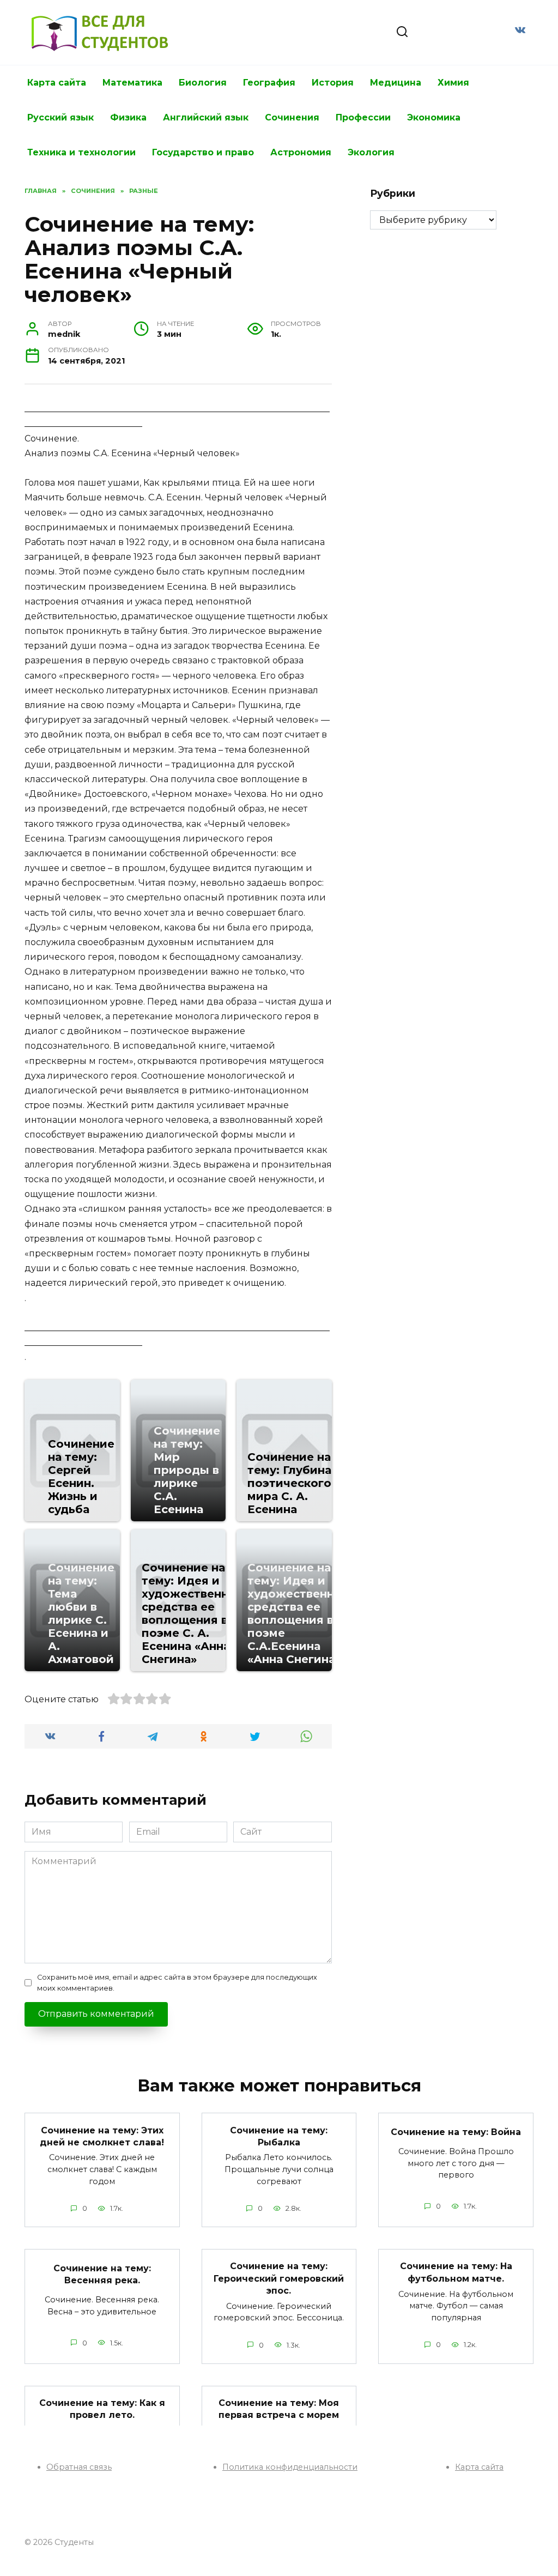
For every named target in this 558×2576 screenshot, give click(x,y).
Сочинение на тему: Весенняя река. (102, 2274)
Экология (371, 152)
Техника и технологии (81, 152)
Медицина (396, 83)
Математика (132, 83)
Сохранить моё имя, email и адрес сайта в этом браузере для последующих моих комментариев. (177, 1982)
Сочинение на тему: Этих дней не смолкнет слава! (102, 2136)
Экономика (434, 117)
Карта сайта (57, 83)
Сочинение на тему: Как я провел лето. (102, 2409)
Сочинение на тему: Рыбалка (279, 2136)
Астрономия (301, 152)
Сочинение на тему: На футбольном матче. (456, 2272)
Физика (128, 117)
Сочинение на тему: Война (456, 2132)
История (333, 83)
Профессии (363, 117)
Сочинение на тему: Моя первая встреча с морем (279, 2409)
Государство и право (203, 152)
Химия (453, 83)
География (269, 83)
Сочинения (292, 117)
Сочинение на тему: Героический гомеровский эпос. (279, 2278)
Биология (203, 83)
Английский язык (206, 117)
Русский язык (60, 117)
